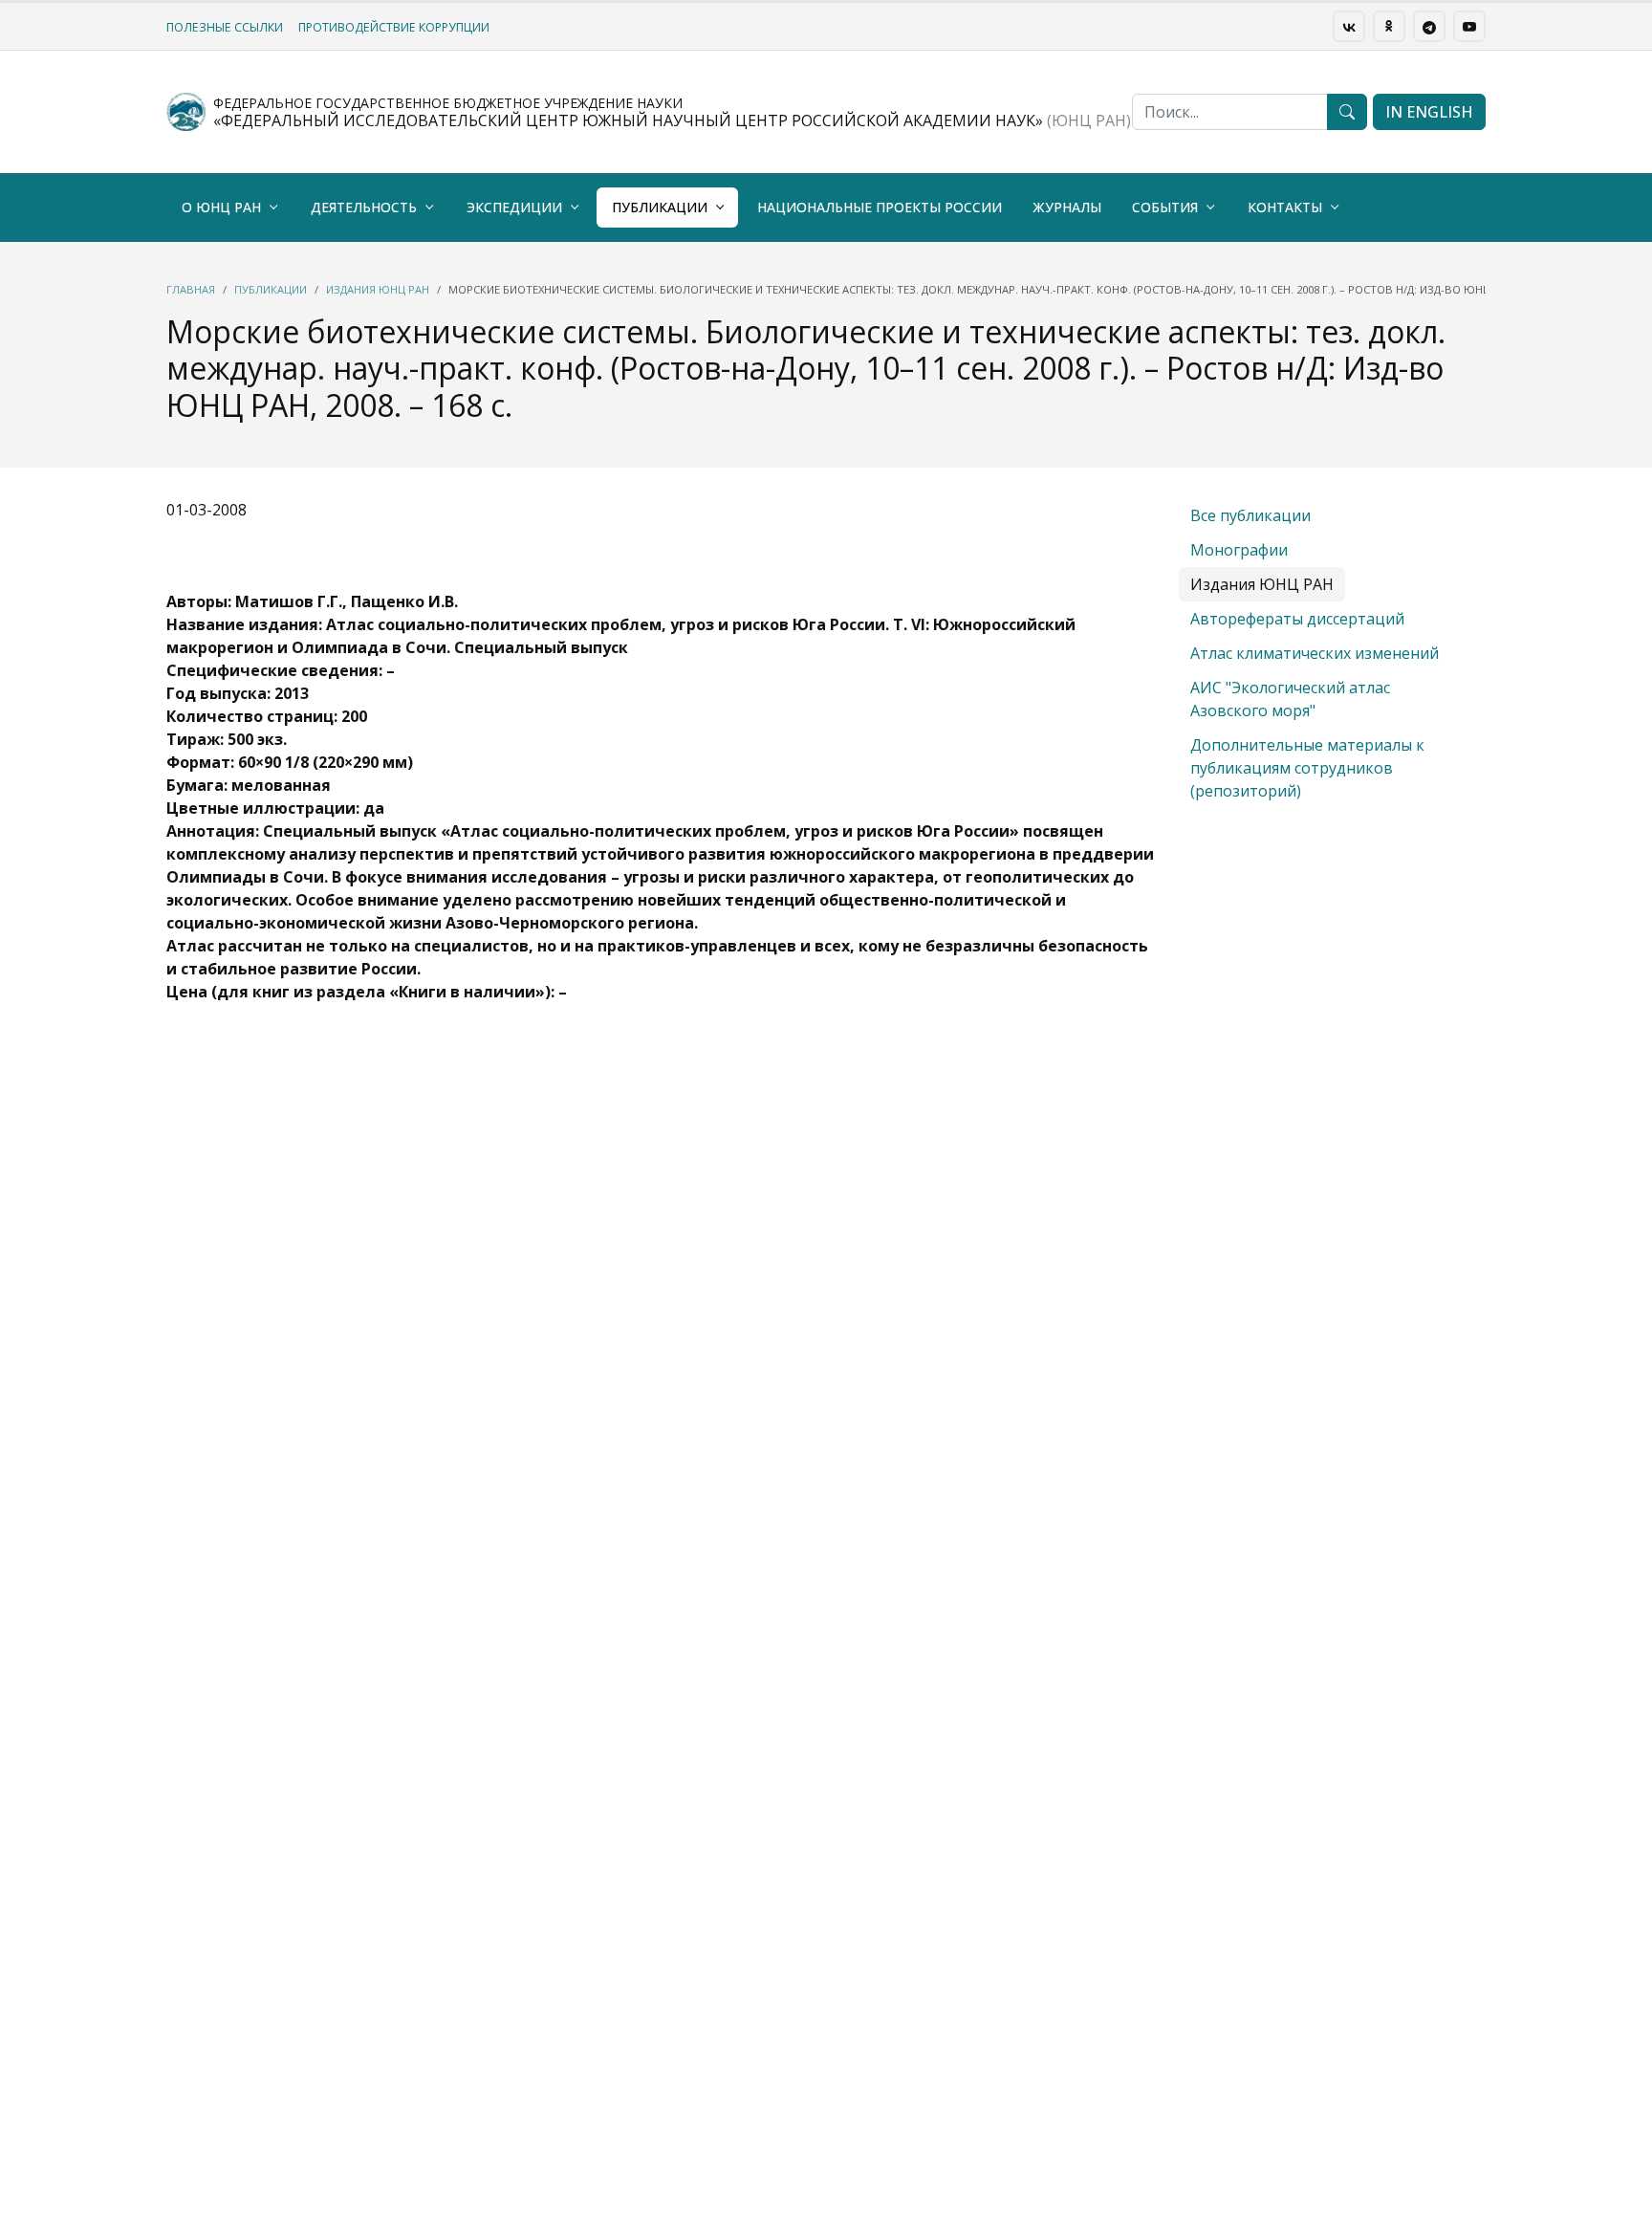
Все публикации (1250, 515)
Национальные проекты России (880, 207)
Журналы (1067, 207)
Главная (191, 289)
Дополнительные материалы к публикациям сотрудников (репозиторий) (1307, 768)
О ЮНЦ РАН (221, 207)
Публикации (660, 207)
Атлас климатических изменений (1315, 653)
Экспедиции (514, 207)
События (1165, 207)
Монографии (1239, 550)
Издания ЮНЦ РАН (378, 289)
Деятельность (364, 207)
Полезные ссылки (225, 27)
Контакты (1285, 207)
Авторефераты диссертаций (1297, 619)
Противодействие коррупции (394, 27)
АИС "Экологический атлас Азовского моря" (1290, 699)
